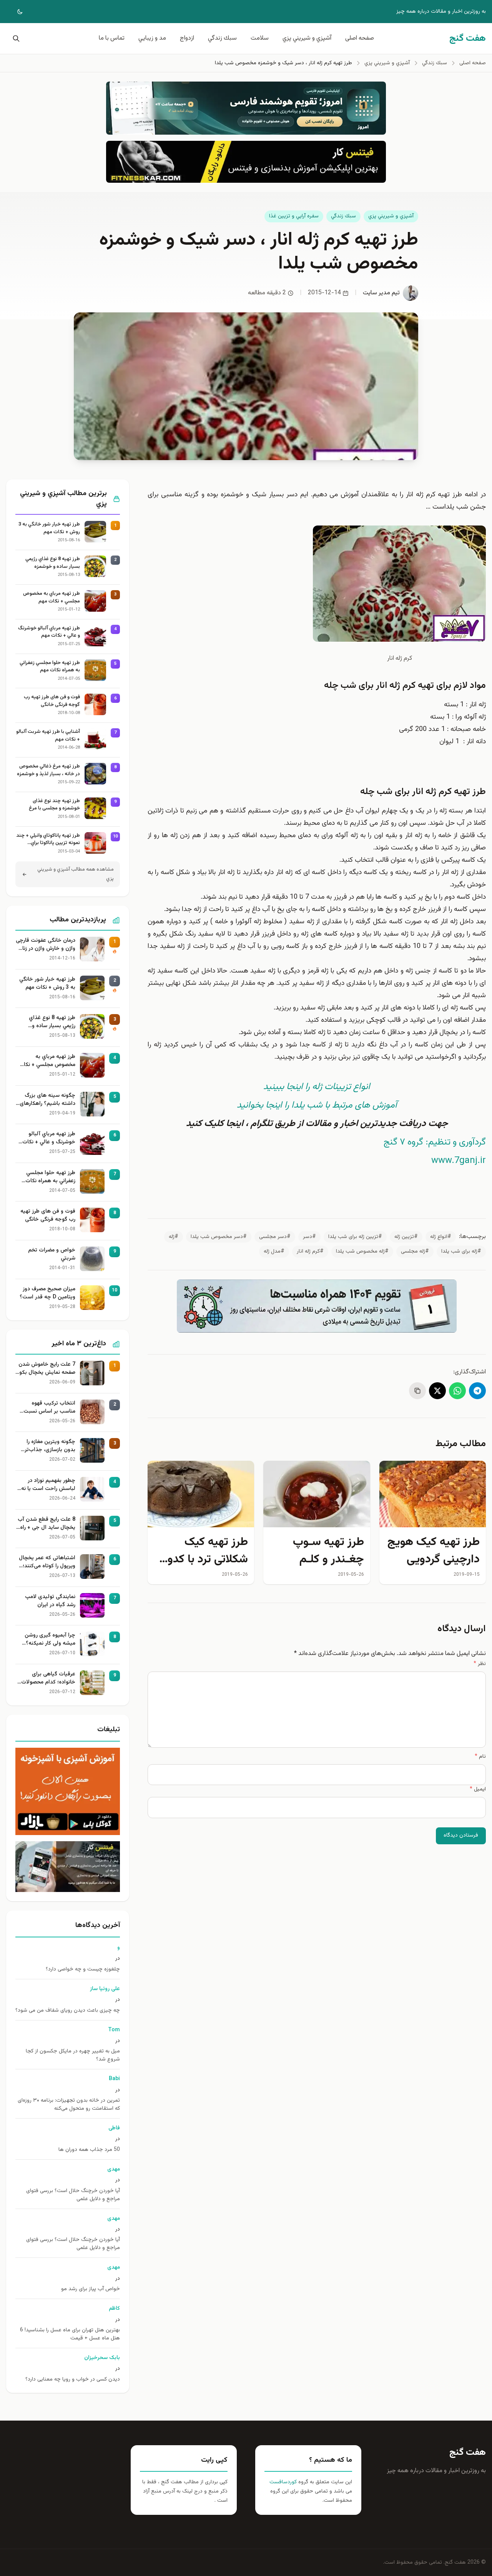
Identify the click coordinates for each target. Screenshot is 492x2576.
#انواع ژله (441, 1237)
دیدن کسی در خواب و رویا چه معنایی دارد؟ (73, 2380)
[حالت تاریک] (15, 12)
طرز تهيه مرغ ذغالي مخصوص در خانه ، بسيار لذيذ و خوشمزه (48, 770)
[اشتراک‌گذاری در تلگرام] (477, 1391)
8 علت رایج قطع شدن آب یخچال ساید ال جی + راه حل (47, 1524)
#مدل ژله (274, 1251)
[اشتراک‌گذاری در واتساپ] (457, 1391)
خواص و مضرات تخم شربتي (52, 1255)
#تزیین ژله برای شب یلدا (355, 1237)
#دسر (309, 1237)
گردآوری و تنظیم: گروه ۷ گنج (435, 1142)
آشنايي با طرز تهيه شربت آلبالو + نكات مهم (48, 736)
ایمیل (478, 1789)
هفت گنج (468, 2453)
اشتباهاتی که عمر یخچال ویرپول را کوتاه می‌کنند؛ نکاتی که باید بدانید (47, 1562)
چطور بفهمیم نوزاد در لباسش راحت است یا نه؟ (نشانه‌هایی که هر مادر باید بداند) (47, 1485)
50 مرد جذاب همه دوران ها (89, 2150)
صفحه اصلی (360, 38)
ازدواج (187, 38)
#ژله (174, 1237)
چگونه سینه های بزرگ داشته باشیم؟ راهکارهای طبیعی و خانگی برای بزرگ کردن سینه (47, 1100)
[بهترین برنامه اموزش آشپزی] (68, 1791)
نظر (480, 1664)
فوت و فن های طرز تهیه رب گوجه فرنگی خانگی (52, 701)
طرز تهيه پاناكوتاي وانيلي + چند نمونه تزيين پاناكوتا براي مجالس (48, 840)
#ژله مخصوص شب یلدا (362, 1251)
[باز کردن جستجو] (15, 38)
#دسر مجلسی (275, 1237)
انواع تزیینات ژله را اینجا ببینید (317, 1087)
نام (480, 1757)
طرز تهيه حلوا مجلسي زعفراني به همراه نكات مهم (50, 667)
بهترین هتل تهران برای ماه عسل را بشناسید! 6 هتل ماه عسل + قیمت (70, 2334)
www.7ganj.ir (459, 1161)
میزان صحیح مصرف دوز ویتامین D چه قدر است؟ (47, 1293)
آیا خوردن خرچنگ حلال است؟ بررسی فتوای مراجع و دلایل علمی (73, 2195)
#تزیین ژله (406, 1237)
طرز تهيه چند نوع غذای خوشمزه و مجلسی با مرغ (54, 805)
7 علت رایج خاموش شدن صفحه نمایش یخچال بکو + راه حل (47, 1369)
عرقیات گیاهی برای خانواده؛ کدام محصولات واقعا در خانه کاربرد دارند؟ (46, 1678)
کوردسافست (283, 2482)
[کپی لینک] (417, 1391)
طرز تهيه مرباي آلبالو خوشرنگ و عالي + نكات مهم (49, 632)
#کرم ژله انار (310, 1251)
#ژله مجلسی (415, 1251)
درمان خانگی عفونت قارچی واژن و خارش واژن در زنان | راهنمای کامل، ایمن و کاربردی (46, 945)
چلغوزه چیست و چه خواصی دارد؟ (83, 1970)
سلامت (260, 38)
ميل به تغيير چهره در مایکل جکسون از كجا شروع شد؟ (73, 2055)
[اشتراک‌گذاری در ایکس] (437, 1391)
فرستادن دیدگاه (461, 1835)
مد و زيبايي (152, 38)
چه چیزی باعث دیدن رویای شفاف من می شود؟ (68, 2011)
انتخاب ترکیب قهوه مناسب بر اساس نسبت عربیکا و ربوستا (49, 1408)
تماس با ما (112, 38)
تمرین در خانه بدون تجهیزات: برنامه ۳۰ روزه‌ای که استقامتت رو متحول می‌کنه (69, 2105)
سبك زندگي (222, 38)
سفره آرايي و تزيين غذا (294, 216)
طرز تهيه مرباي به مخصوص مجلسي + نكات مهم (52, 598)
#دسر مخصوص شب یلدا (219, 1237)
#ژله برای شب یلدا (461, 1251)
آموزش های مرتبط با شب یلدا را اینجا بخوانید (317, 1105)
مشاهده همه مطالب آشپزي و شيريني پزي (76, 874)
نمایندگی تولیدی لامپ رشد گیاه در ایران (50, 1601)
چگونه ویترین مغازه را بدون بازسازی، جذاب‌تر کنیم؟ (50, 1446)
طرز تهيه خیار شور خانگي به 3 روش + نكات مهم (49, 528)
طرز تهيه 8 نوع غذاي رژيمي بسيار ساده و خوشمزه (53, 563)
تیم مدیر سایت (381, 293)
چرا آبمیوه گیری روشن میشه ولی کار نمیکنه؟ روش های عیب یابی (50, 1640)
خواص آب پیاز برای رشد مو (91, 2289)
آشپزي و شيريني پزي (307, 38)
